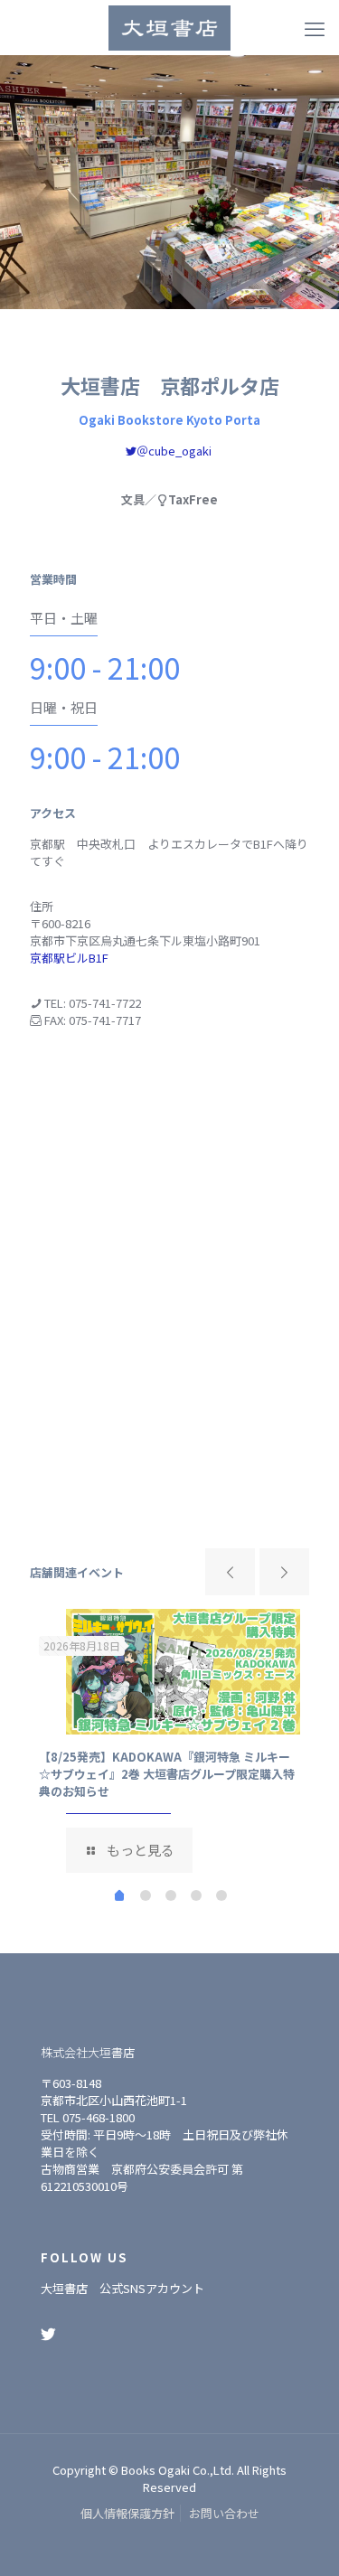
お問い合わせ (224, 2513)
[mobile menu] (315, 27)
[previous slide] (230, 1572)
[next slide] (284, 1572)
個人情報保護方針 (127, 2513)
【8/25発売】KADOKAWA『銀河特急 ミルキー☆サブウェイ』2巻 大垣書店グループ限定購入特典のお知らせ (167, 1774)
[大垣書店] (169, 27)
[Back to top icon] (302, 2539)
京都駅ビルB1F (69, 958)
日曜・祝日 (64, 707)
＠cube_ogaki (174, 451)
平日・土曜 (64, 618)
